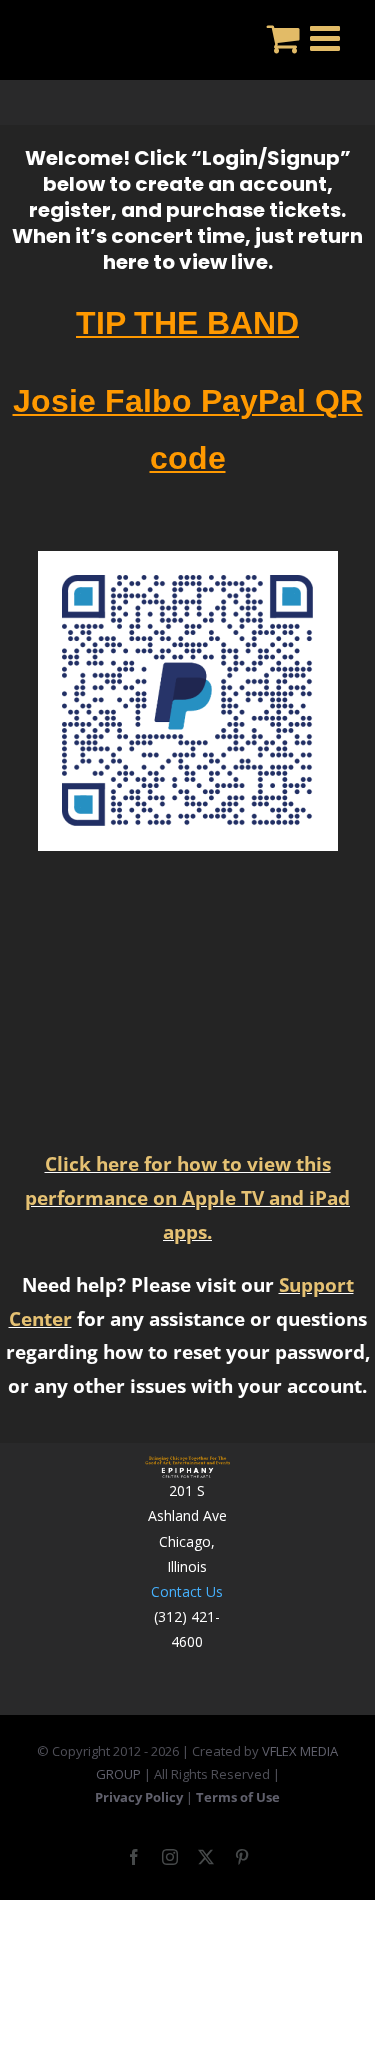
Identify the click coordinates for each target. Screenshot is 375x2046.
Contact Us (187, 1591)
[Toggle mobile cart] (283, 37)
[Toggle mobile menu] (327, 37)
